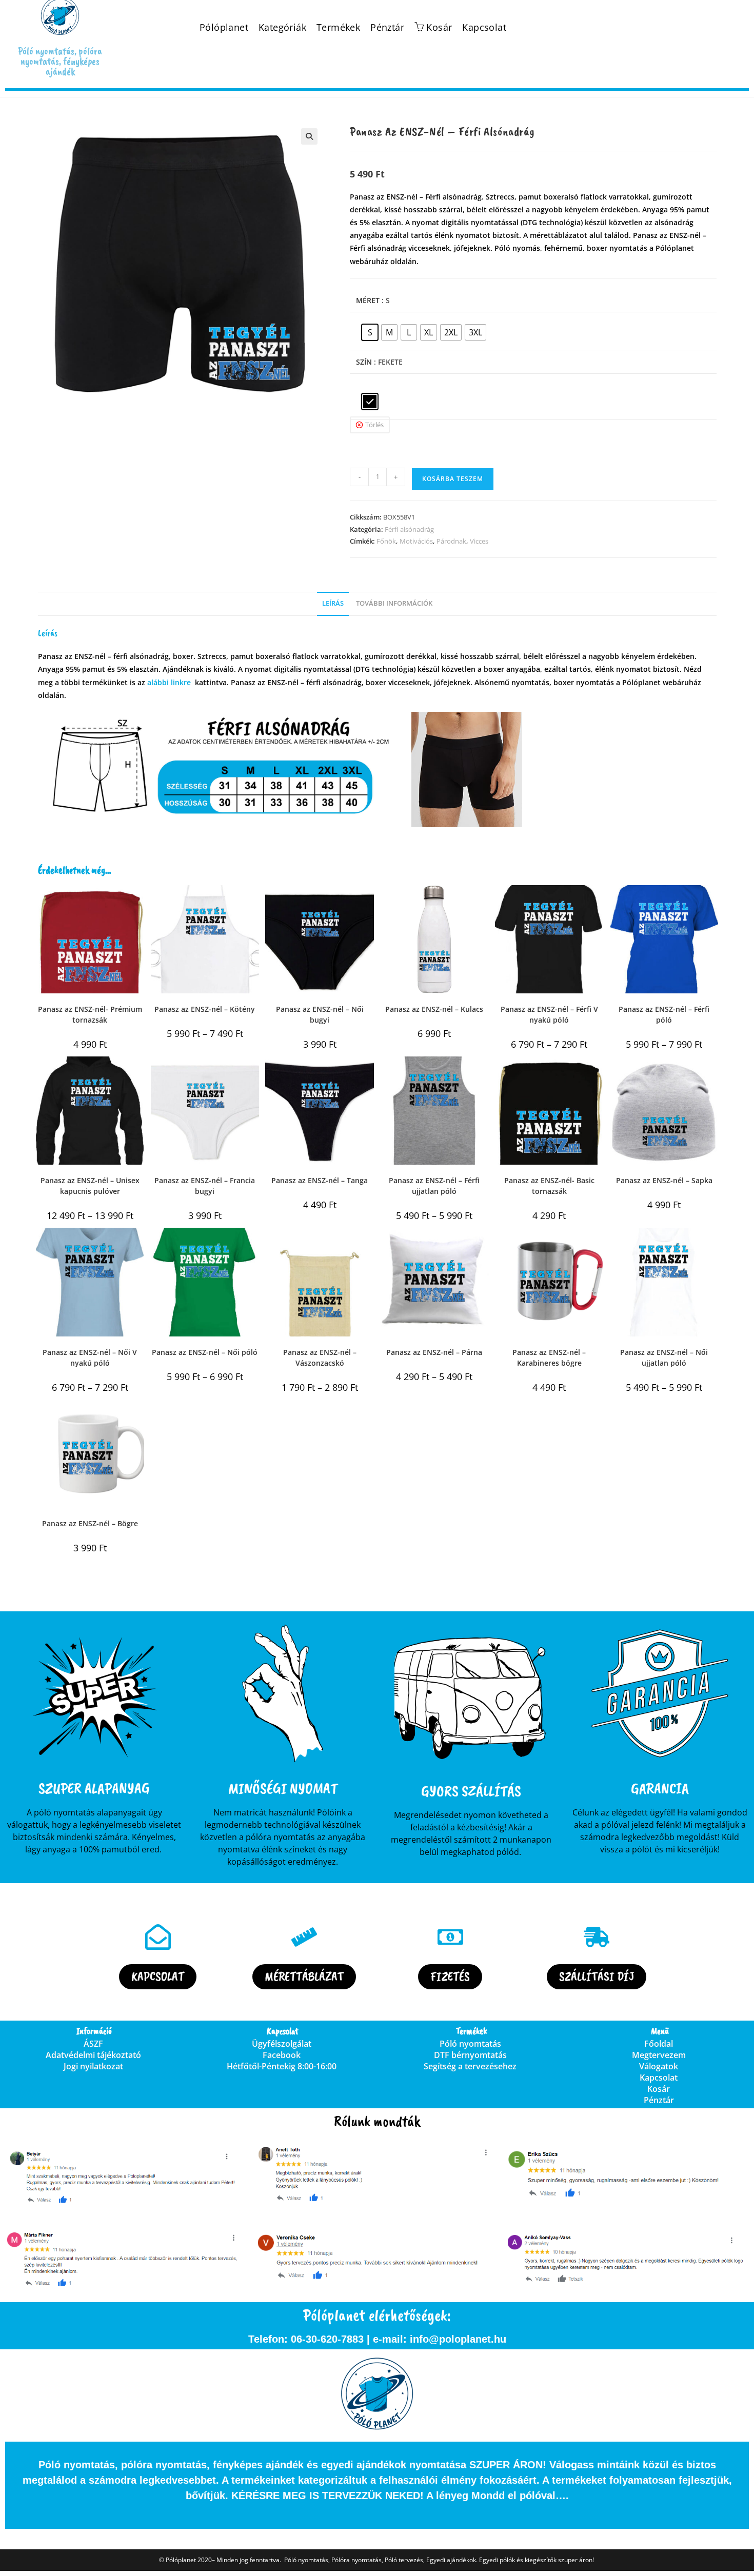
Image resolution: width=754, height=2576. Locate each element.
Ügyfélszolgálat (282, 2044)
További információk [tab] (394, 603)
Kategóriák (282, 27)
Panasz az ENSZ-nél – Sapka (664, 1180)
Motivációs (416, 541)
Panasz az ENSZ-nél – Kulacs (434, 1009)
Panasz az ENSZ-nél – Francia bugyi (205, 1186)
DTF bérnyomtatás (470, 2055)
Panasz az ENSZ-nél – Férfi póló (664, 1014)
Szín (364, 362)
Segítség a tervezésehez (470, 2066)
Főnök (386, 541)
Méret (368, 300)
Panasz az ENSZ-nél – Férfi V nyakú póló (549, 1014)
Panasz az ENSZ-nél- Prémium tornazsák (90, 1014)
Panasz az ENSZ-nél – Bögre (90, 1523)
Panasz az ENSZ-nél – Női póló (205, 1352)
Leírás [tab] (333, 603)
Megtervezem (659, 2055)
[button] (309, 136)
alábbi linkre (169, 682)
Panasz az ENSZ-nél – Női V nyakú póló (90, 1357)
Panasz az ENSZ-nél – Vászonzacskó (320, 1357)
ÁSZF (93, 2044)
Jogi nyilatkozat (93, 2066)
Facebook (282, 2055)
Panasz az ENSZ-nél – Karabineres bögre (549, 1357)
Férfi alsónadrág (409, 529)
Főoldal (659, 2044)
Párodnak (451, 541)
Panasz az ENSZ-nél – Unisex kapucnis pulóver (90, 1186)
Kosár (659, 2089)
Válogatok (659, 2066)
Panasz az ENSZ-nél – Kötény (205, 1009)
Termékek (338, 27)
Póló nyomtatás (470, 2044)
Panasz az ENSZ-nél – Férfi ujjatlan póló (434, 1186)
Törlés (374, 425)
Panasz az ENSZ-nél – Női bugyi (320, 1014)
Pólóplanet (224, 27)
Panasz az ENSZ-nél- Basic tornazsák (549, 1186)
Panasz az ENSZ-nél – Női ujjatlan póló (664, 1357)
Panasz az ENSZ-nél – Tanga (320, 1180)
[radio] (370, 332)
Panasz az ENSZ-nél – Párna (434, 1352)
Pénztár (387, 27)
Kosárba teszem (453, 479)
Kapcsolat (484, 27)
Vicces (479, 541)
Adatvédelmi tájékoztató (93, 2055)
